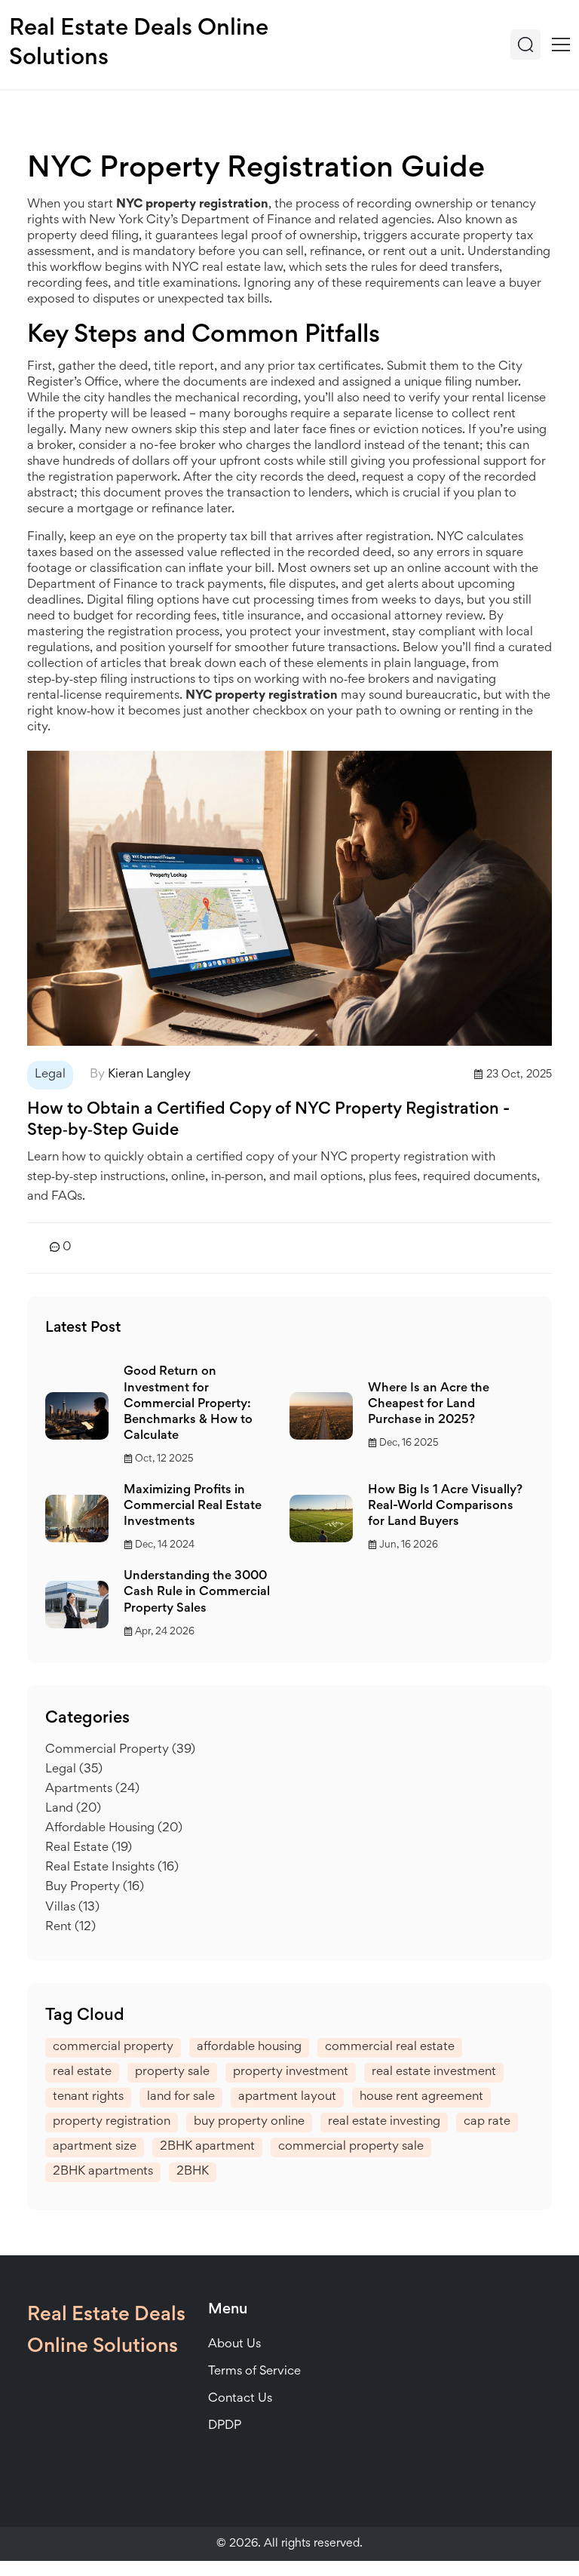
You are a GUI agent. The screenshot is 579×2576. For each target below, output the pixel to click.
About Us (234, 2345)
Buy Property (95, 1887)
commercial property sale (351, 2147)
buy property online (249, 2122)
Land (73, 1809)
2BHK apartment (207, 2147)
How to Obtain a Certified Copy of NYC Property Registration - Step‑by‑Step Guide (268, 1120)
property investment (291, 2072)
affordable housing (249, 2047)
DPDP (225, 2426)
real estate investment (434, 2072)
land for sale (181, 2097)
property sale (172, 2072)
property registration (112, 2122)
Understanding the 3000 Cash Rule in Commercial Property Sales (197, 1592)
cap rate (487, 2122)
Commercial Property (120, 1750)
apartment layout (287, 2097)
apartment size (95, 2147)
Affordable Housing (114, 1829)
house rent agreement (421, 2097)
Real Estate (89, 1848)
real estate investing (384, 2122)
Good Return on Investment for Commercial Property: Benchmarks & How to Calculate (188, 1404)
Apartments (92, 1789)
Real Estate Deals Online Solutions (139, 44)
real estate (82, 2072)
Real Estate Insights (112, 1868)
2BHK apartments (103, 2172)
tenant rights (88, 2097)
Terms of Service (254, 2372)
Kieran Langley (149, 1075)
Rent (70, 1927)
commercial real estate (390, 2047)
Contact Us (240, 2399)
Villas (72, 1908)
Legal (50, 1075)
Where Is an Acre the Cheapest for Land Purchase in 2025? (429, 1405)
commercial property (113, 2047)
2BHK (193, 2172)
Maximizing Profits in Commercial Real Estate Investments (193, 1506)
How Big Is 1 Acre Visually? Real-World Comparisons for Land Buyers (445, 1506)
